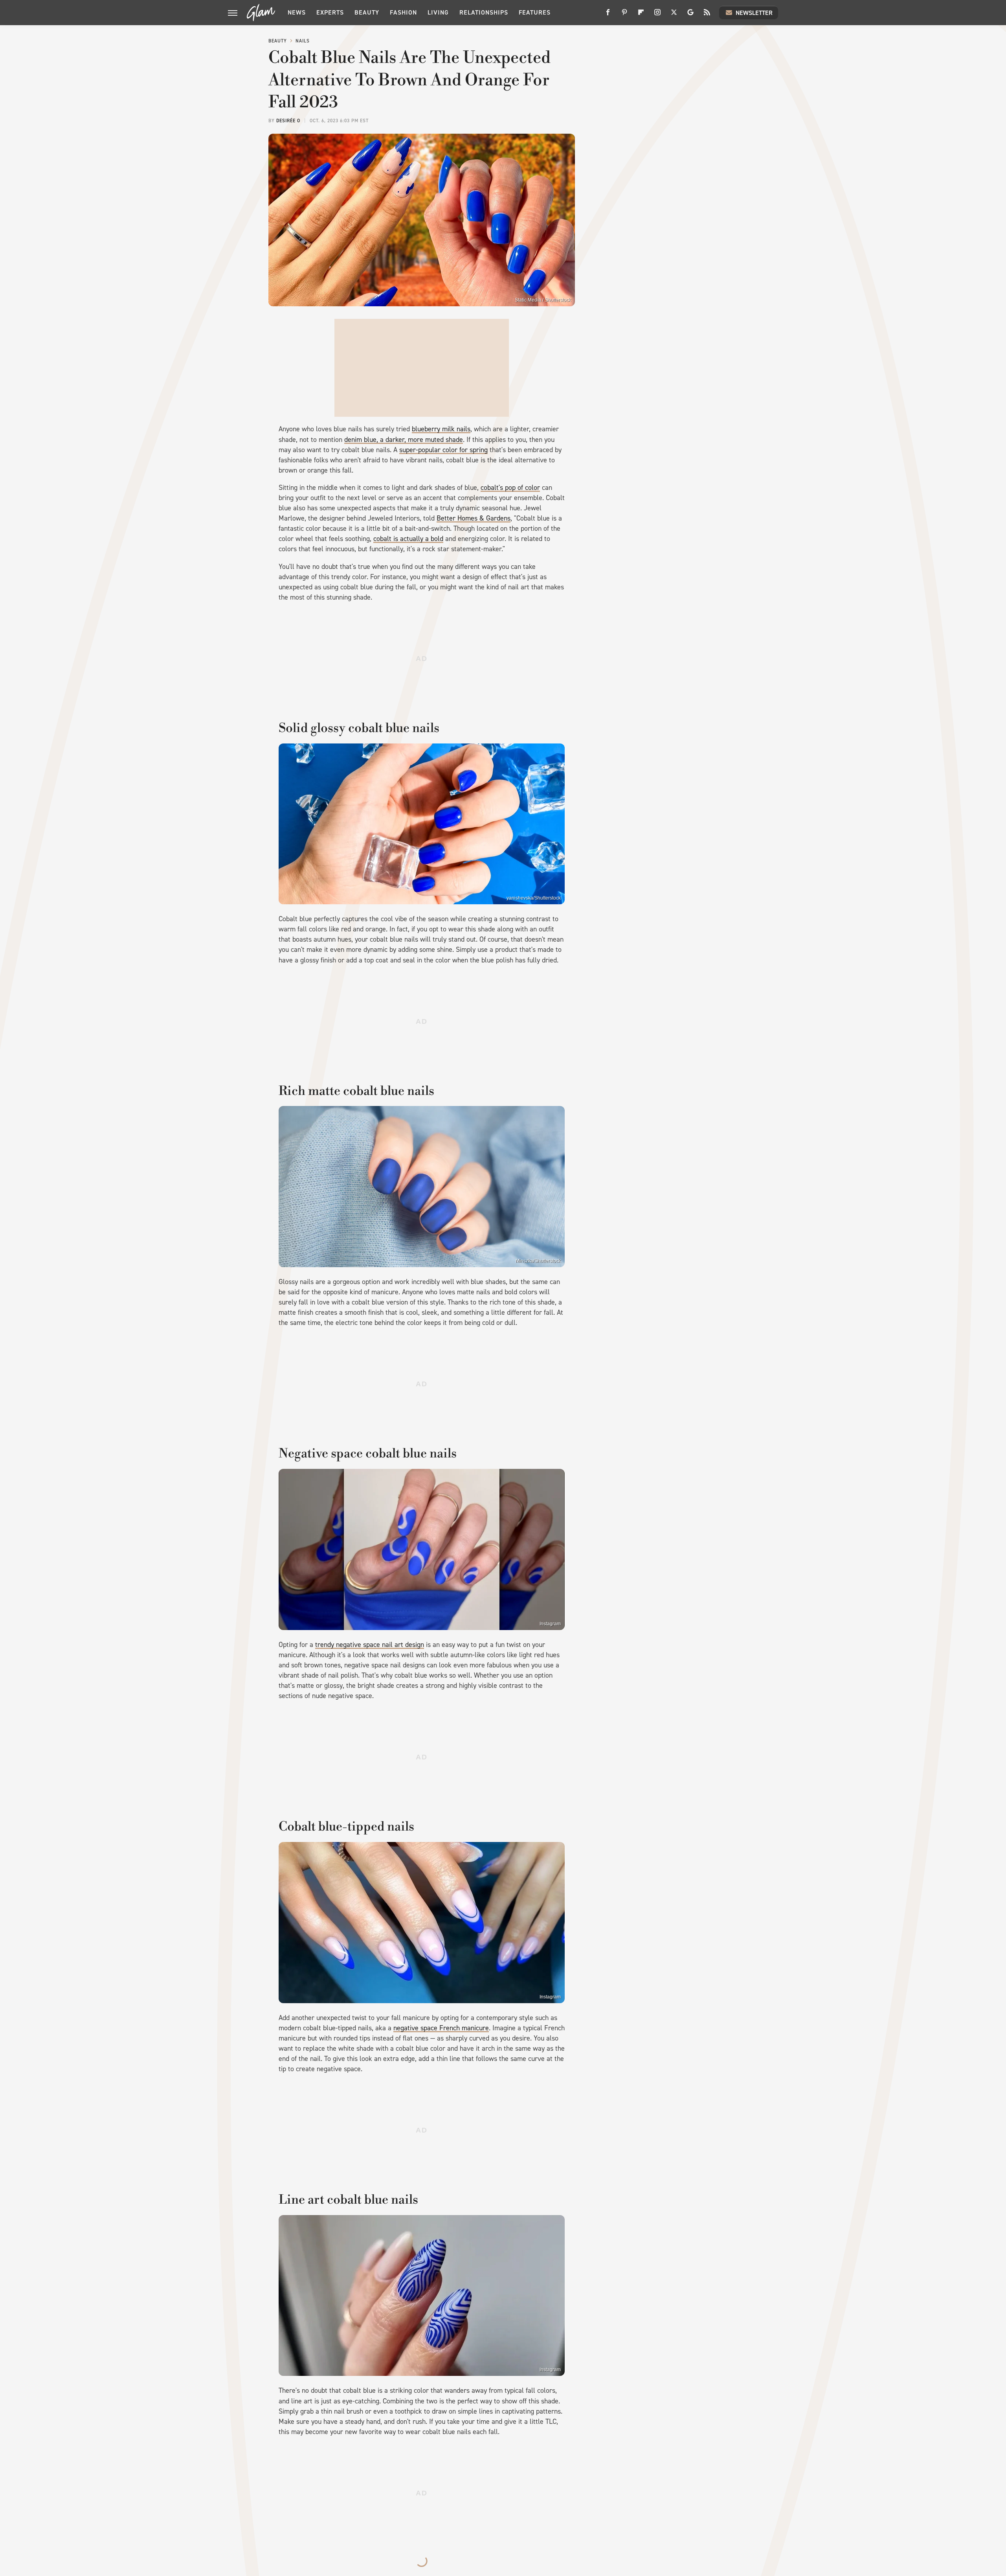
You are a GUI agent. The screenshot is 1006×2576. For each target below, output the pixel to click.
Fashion (403, 12)
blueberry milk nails (441, 429)
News (297, 12)
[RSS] (707, 15)
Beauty (367, 12)
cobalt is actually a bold (408, 539)
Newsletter (754, 13)
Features (535, 12)
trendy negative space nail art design (370, 1645)
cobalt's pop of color (510, 488)
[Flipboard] (641, 15)
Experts (330, 12)
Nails (303, 41)
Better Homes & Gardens (474, 518)
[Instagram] (657, 15)
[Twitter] (674, 15)
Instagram (550, 1624)
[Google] (690, 15)
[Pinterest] (624, 15)
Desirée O (288, 121)
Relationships (484, 12)
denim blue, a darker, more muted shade (404, 440)
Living (438, 12)
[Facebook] (608, 15)
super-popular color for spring (443, 450)
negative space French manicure (441, 2028)
